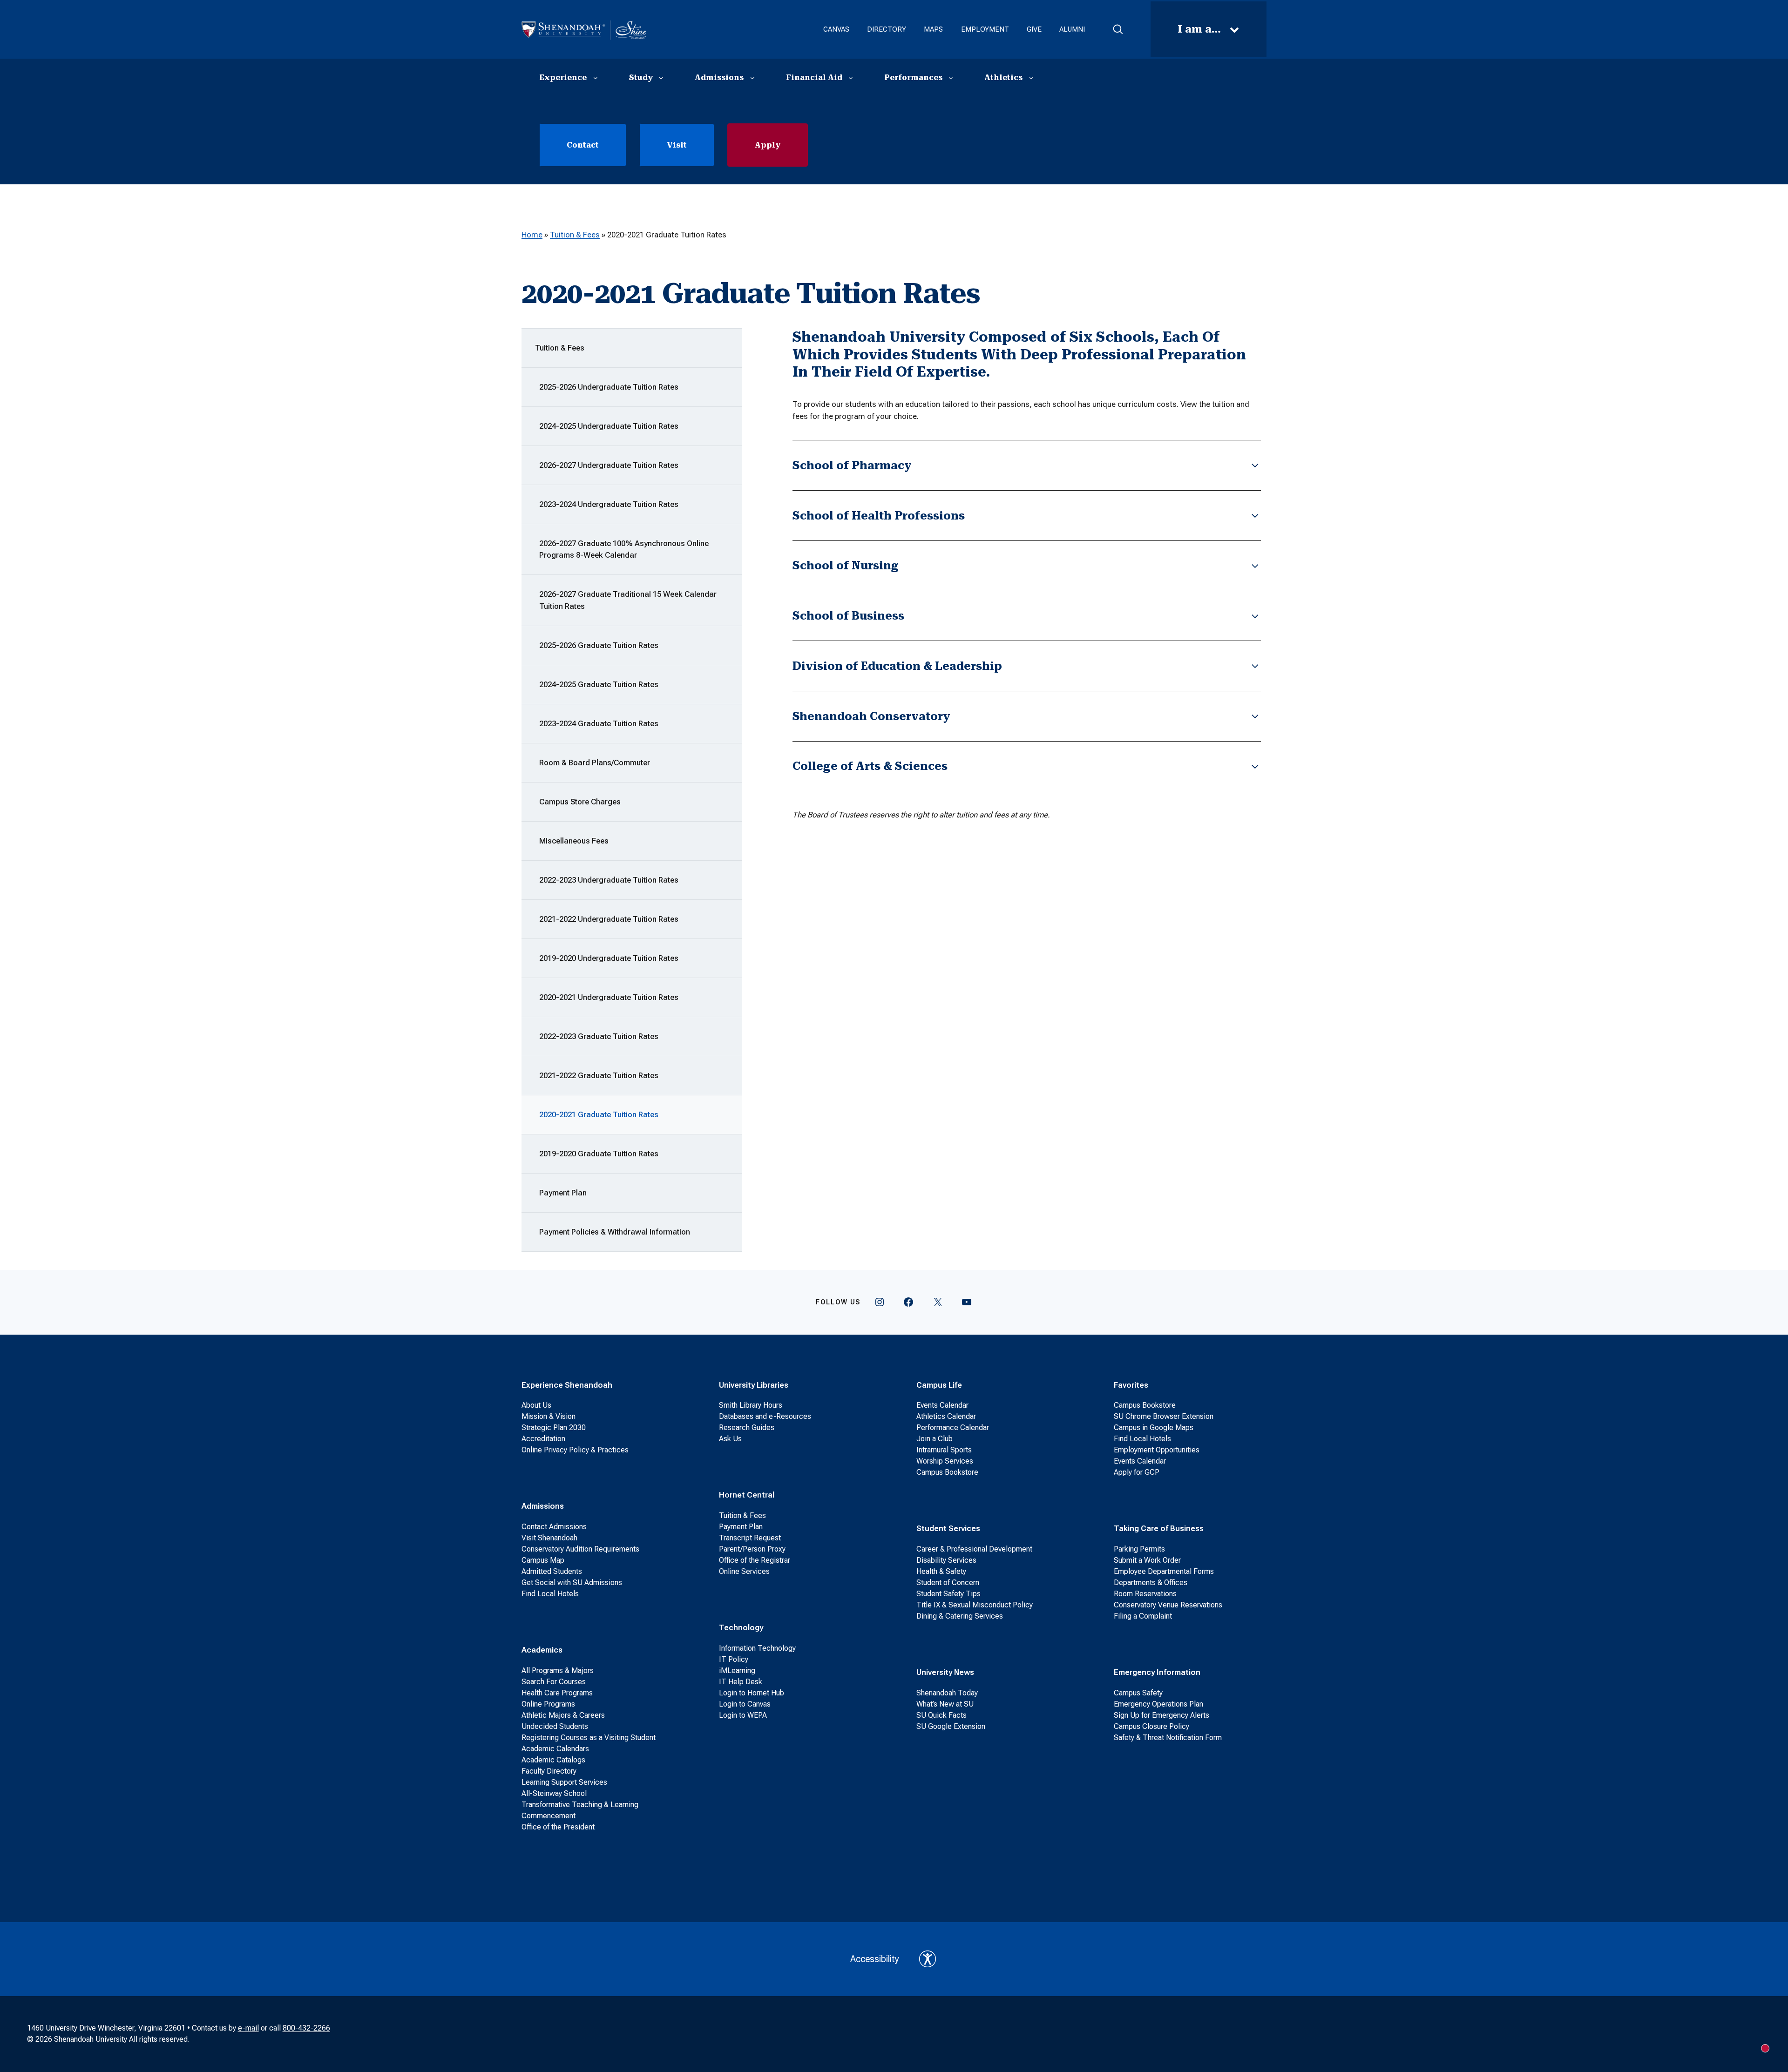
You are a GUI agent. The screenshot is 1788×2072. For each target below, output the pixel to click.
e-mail (248, 2028)
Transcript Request (750, 1538)
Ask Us (730, 1439)
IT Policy (734, 1659)
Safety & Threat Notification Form (1168, 1738)
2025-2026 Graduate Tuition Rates (599, 645)
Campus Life (939, 1385)
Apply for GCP (1137, 1472)
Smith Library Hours (751, 1405)
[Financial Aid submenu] (851, 78)
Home (532, 235)
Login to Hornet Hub (752, 1693)
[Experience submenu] (596, 78)
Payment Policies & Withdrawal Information (615, 1232)
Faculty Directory (549, 1771)
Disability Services (946, 1560)
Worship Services (945, 1461)
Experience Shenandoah (567, 1385)
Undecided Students (555, 1726)
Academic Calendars (555, 1749)
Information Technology (757, 1648)
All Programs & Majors (558, 1670)
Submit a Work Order (1147, 1560)
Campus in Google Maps (1154, 1427)
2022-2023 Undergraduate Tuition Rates (609, 880)
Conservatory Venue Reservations (1168, 1605)
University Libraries (754, 1385)
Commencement (549, 1816)
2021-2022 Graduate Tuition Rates (599, 1075)
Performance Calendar (953, 1427)
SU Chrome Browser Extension (1164, 1416)
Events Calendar (942, 1405)
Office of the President (558, 1827)
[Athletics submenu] (1031, 78)
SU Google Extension (951, 1726)
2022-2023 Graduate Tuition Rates (599, 1036)
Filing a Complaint (1143, 1616)
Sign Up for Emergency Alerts (1162, 1715)
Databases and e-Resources (765, 1416)
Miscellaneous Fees (574, 841)
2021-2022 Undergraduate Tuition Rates (609, 919)
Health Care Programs (557, 1693)
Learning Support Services (564, 1782)
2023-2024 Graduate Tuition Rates (599, 723)
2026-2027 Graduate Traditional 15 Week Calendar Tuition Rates (628, 600)
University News (945, 1672)
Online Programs (548, 1704)
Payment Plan (563, 1193)
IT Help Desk (741, 1682)
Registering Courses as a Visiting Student (589, 1738)
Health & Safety (941, 1571)
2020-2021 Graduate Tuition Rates (599, 1114)
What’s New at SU (945, 1704)
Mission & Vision (549, 1416)
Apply (768, 145)
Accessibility (875, 1959)
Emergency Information (1157, 1672)
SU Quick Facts (941, 1715)
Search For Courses (554, 1682)
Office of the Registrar (755, 1560)
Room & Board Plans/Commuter (595, 763)
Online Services (744, 1571)
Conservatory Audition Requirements (580, 1549)
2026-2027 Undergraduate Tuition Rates (609, 465)
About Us (536, 1405)
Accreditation (543, 1439)
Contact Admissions (554, 1527)
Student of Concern (948, 1583)
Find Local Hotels (550, 1594)
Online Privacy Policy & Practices (575, 1450)
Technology (741, 1627)
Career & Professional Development (974, 1549)
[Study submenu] (661, 78)
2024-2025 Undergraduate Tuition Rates (609, 426)
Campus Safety (1138, 1693)
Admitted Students (552, 1571)
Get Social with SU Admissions (572, 1583)
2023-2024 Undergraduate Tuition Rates (609, 504)
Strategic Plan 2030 (554, 1427)
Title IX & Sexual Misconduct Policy (975, 1605)
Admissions (543, 1506)
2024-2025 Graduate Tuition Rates (599, 684)
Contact (583, 145)
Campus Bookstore (947, 1472)
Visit (677, 145)
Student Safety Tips (948, 1594)
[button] (1118, 29)
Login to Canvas (745, 1704)
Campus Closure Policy (1151, 1726)
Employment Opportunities (1157, 1450)
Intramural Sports (944, 1450)
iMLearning (737, 1670)
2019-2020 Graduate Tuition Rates (599, 1154)
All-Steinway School (554, 1793)
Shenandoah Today (947, 1693)
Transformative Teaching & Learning (580, 1805)
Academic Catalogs (553, 1760)
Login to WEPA (743, 1715)
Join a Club (935, 1439)
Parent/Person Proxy (752, 1549)
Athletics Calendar (946, 1416)
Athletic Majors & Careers (563, 1715)
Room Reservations (1145, 1594)
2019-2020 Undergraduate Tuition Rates (609, 958)
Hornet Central (747, 1495)
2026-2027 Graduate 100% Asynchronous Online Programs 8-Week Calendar (624, 549)
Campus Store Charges (580, 802)
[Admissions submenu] (752, 78)
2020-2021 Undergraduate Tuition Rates (609, 997)
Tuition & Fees (575, 235)
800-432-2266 (306, 2028)
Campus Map (543, 1560)
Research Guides (747, 1427)
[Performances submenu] (951, 78)
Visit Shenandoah (549, 1538)
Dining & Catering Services (960, 1616)
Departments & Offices (1151, 1583)
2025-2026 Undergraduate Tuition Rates (609, 387)
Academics (542, 1650)
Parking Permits (1139, 1549)
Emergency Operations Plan (1158, 1704)
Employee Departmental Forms (1164, 1571)
